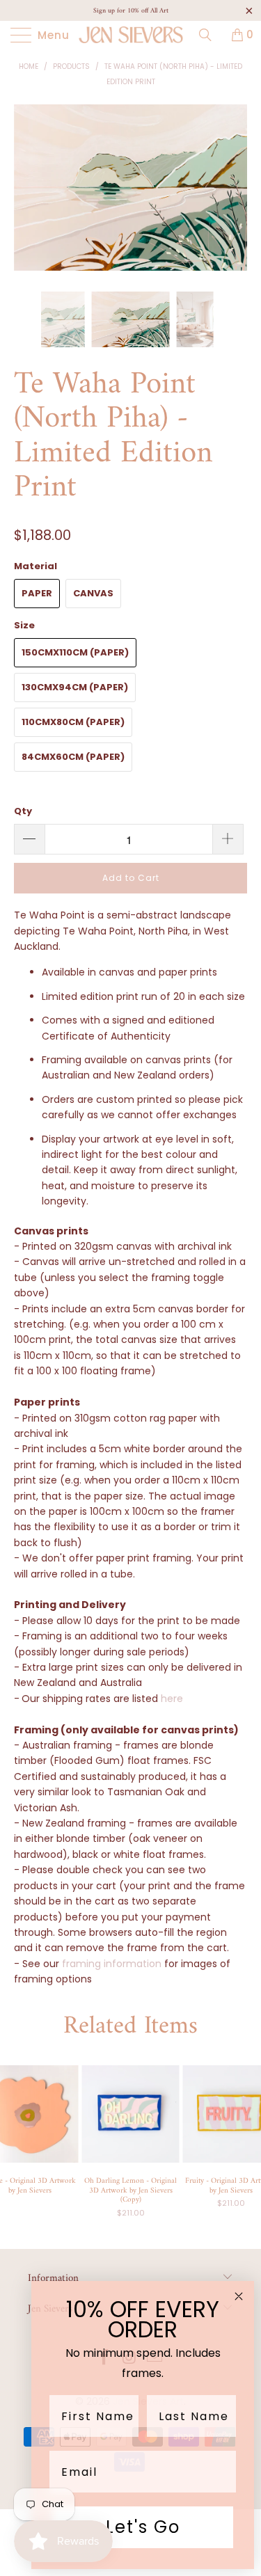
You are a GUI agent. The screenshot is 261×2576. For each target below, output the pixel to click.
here (172, 1699)
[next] (234, 198)
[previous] (27, 198)
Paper (37, 593)
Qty (23, 811)
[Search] (210, 35)
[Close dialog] (239, 2296)
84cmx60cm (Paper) (73, 757)
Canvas (93, 593)
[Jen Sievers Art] (131, 35)
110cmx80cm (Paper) (73, 722)
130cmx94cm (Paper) (75, 687)
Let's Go (143, 2527)
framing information (112, 1964)
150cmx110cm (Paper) (75, 652)
